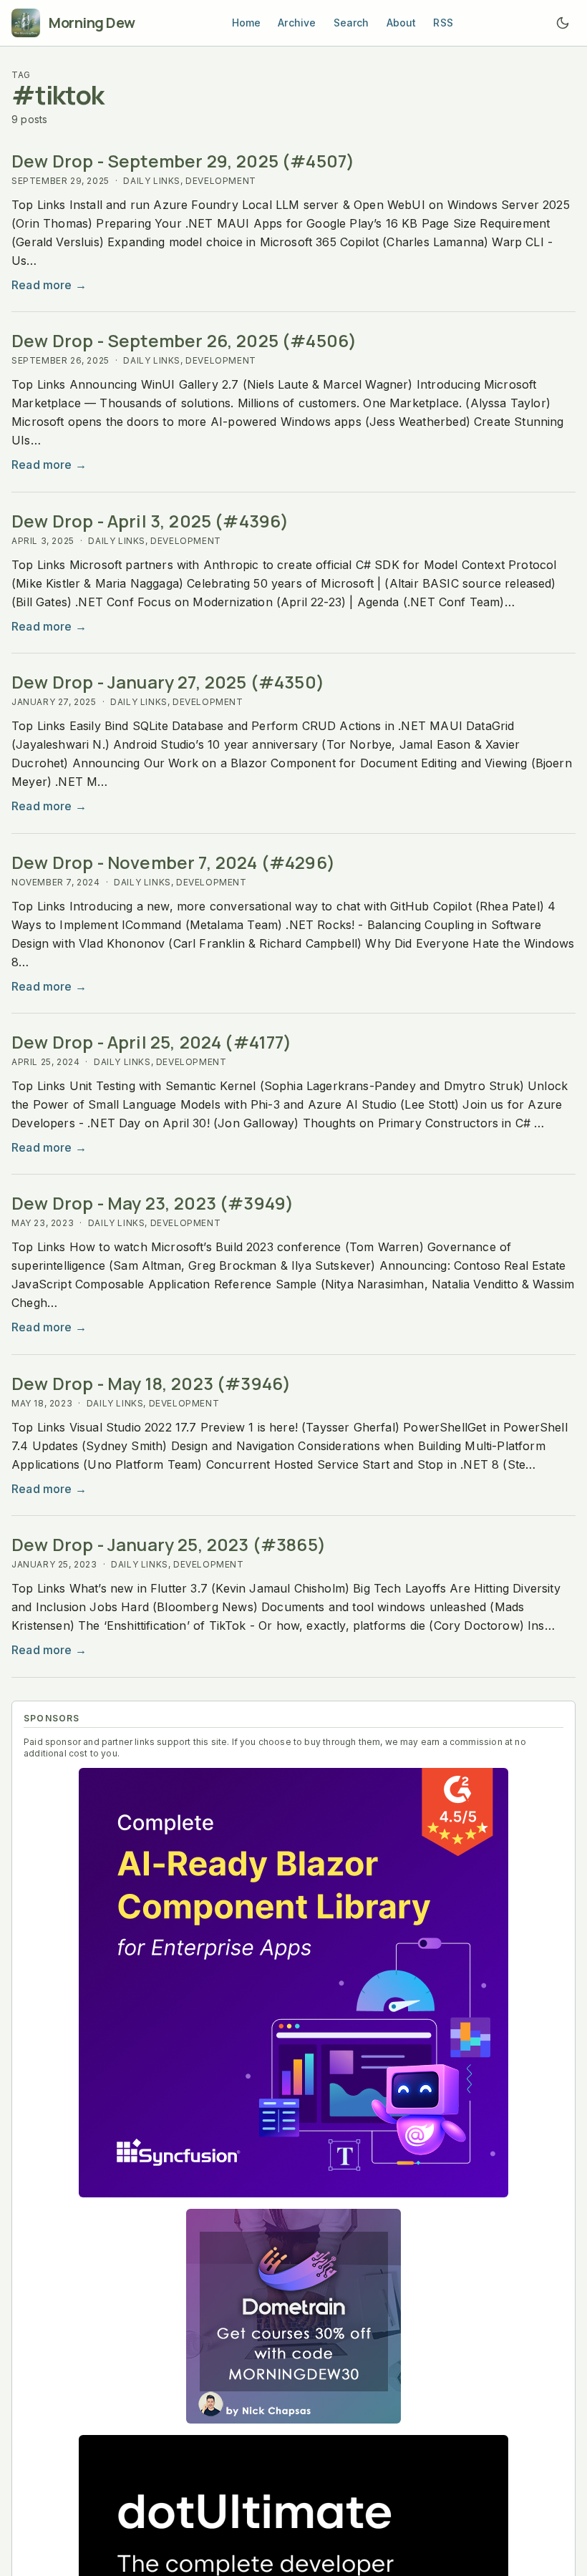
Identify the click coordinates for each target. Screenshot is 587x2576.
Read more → (49, 285)
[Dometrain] (293, 2316)
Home (247, 23)
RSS (443, 23)
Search (351, 23)
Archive (297, 23)
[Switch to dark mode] (563, 23)
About (402, 23)
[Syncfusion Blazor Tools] (293, 1983)
